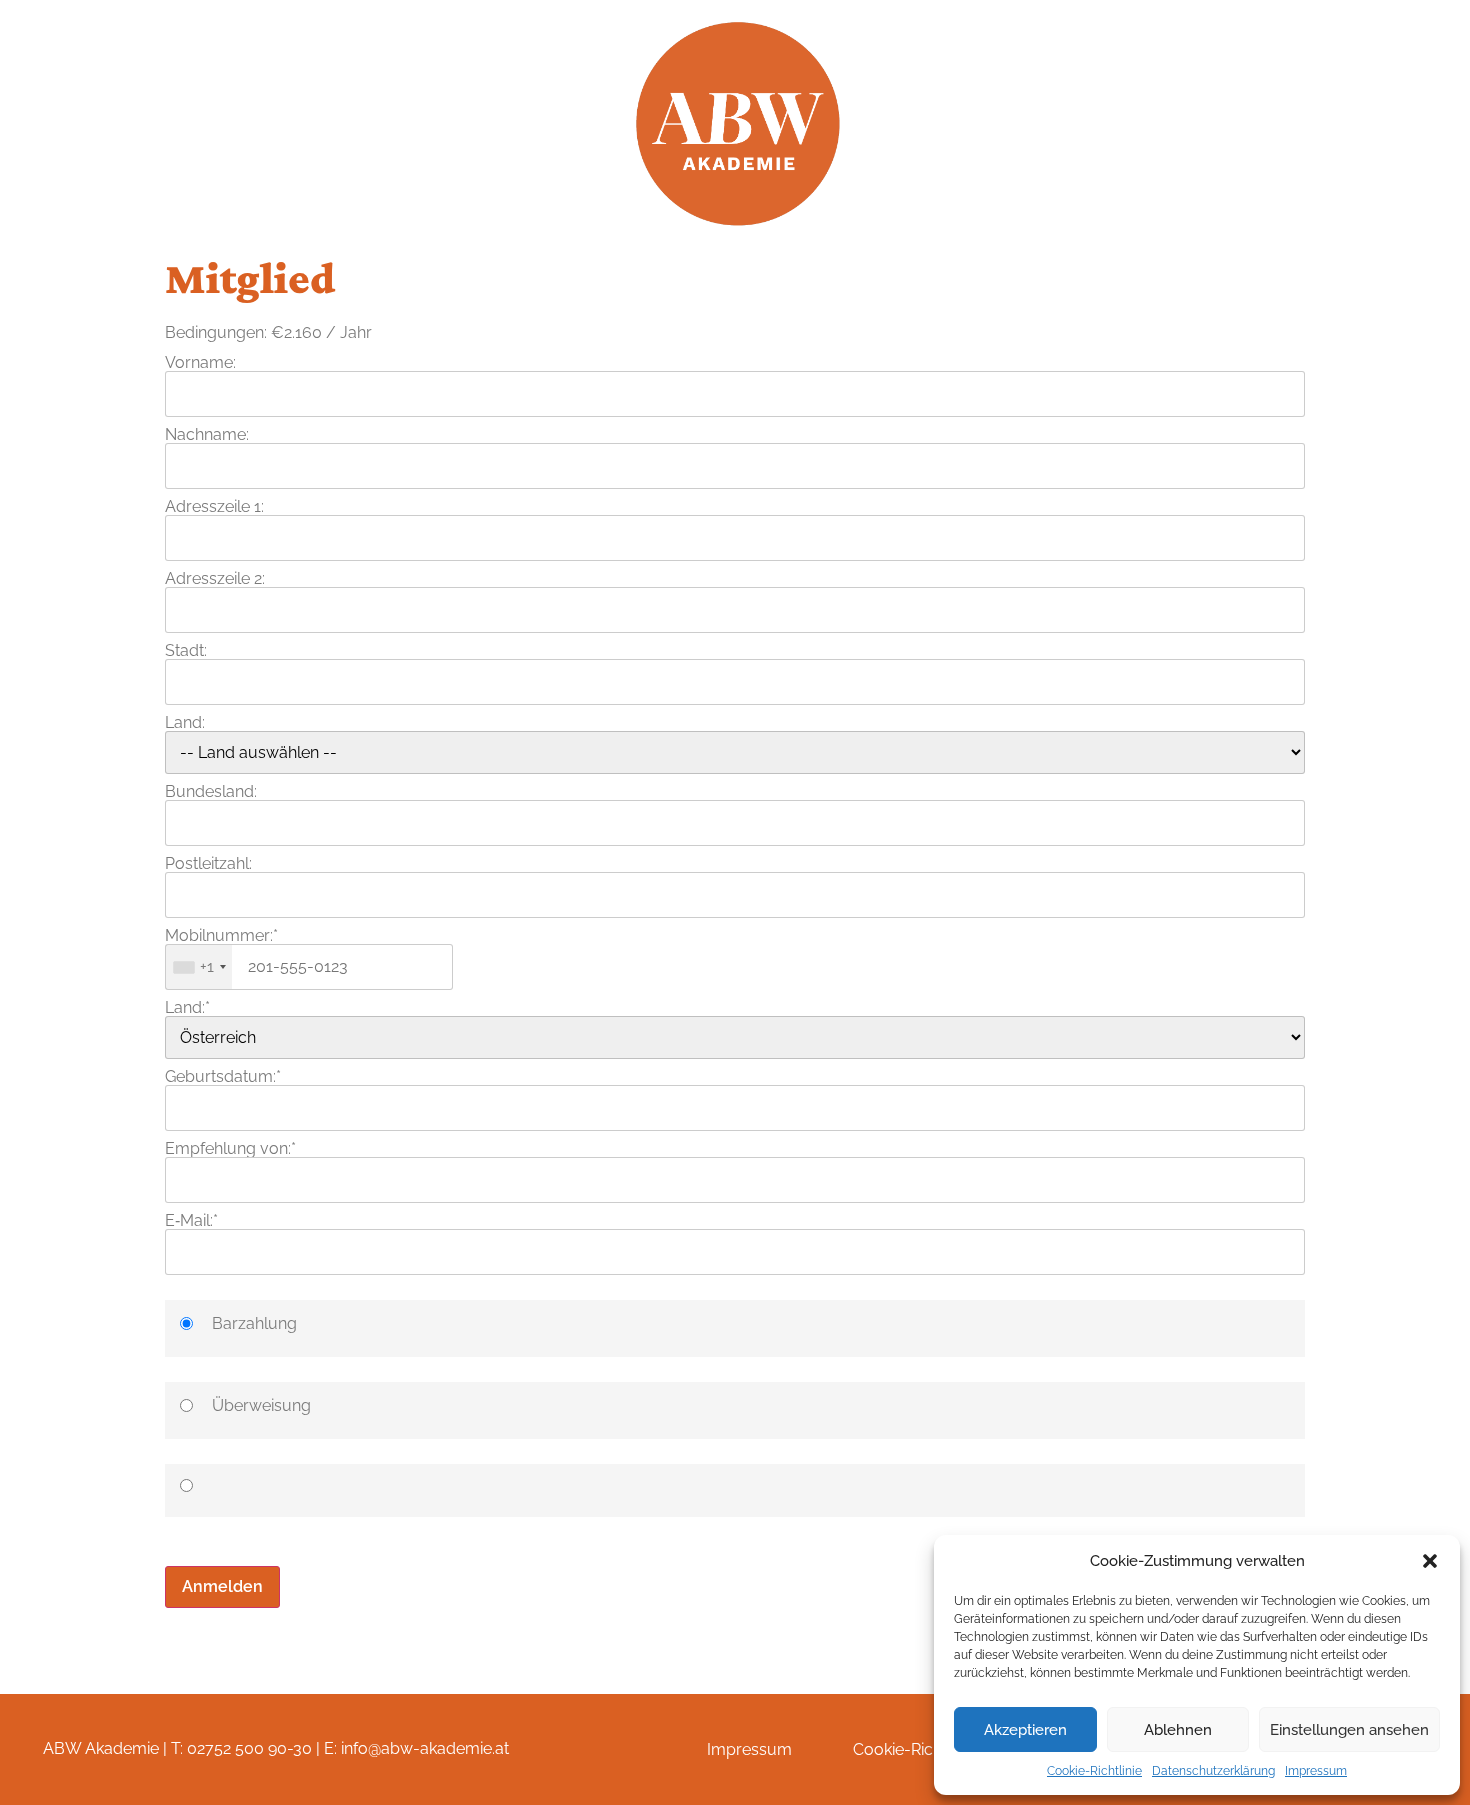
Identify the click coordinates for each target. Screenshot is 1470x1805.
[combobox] (199, 967)
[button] (1430, 1561)
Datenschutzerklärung (1213, 1771)
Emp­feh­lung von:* (230, 1148)
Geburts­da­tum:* (223, 1076)
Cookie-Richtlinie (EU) (931, 1749)
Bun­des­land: (211, 791)
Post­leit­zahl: (208, 863)
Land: (185, 722)
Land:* (187, 1007)
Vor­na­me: (200, 362)
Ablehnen (1178, 1730)
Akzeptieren (1025, 1730)
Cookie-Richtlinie (1094, 1771)
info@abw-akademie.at (425, 1748)
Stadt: (186, 650)
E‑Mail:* (191, 1220)
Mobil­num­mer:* (221, 935)
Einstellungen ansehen (1349, 1730)
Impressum (1316, 1771)
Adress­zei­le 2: (215, 578)
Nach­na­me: (207, 434)
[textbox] (309, 967)
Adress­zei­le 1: (214, 506)
